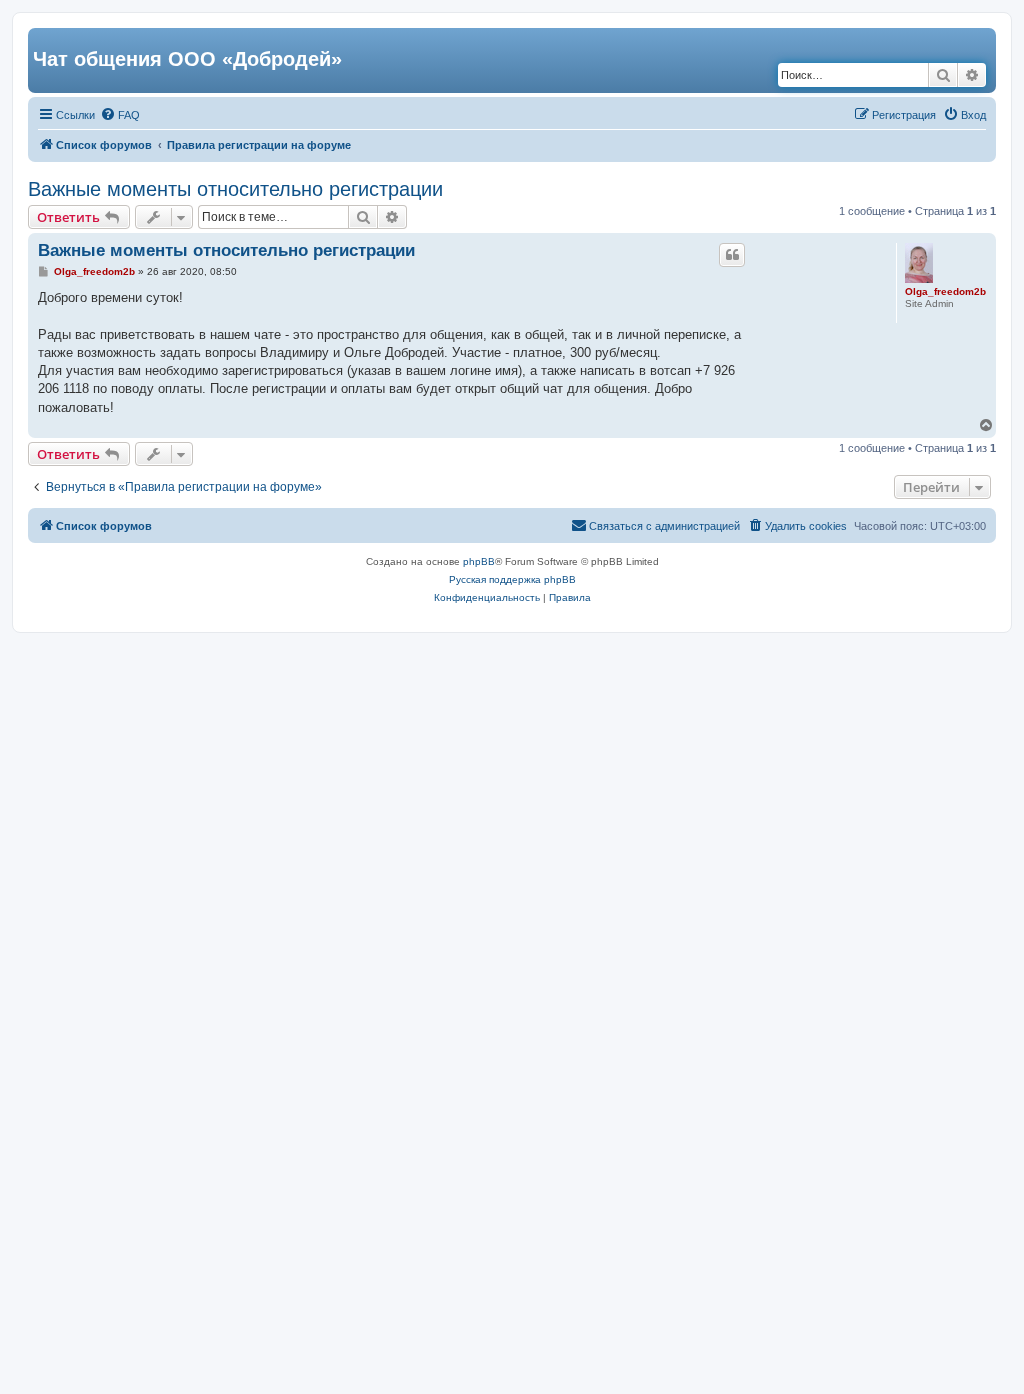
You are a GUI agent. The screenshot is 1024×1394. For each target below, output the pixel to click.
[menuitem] (120, 115)
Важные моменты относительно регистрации (235, 189)
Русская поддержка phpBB (512, 579)
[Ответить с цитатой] (732, 255)
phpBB (479, 561)
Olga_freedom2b (945, 291)
